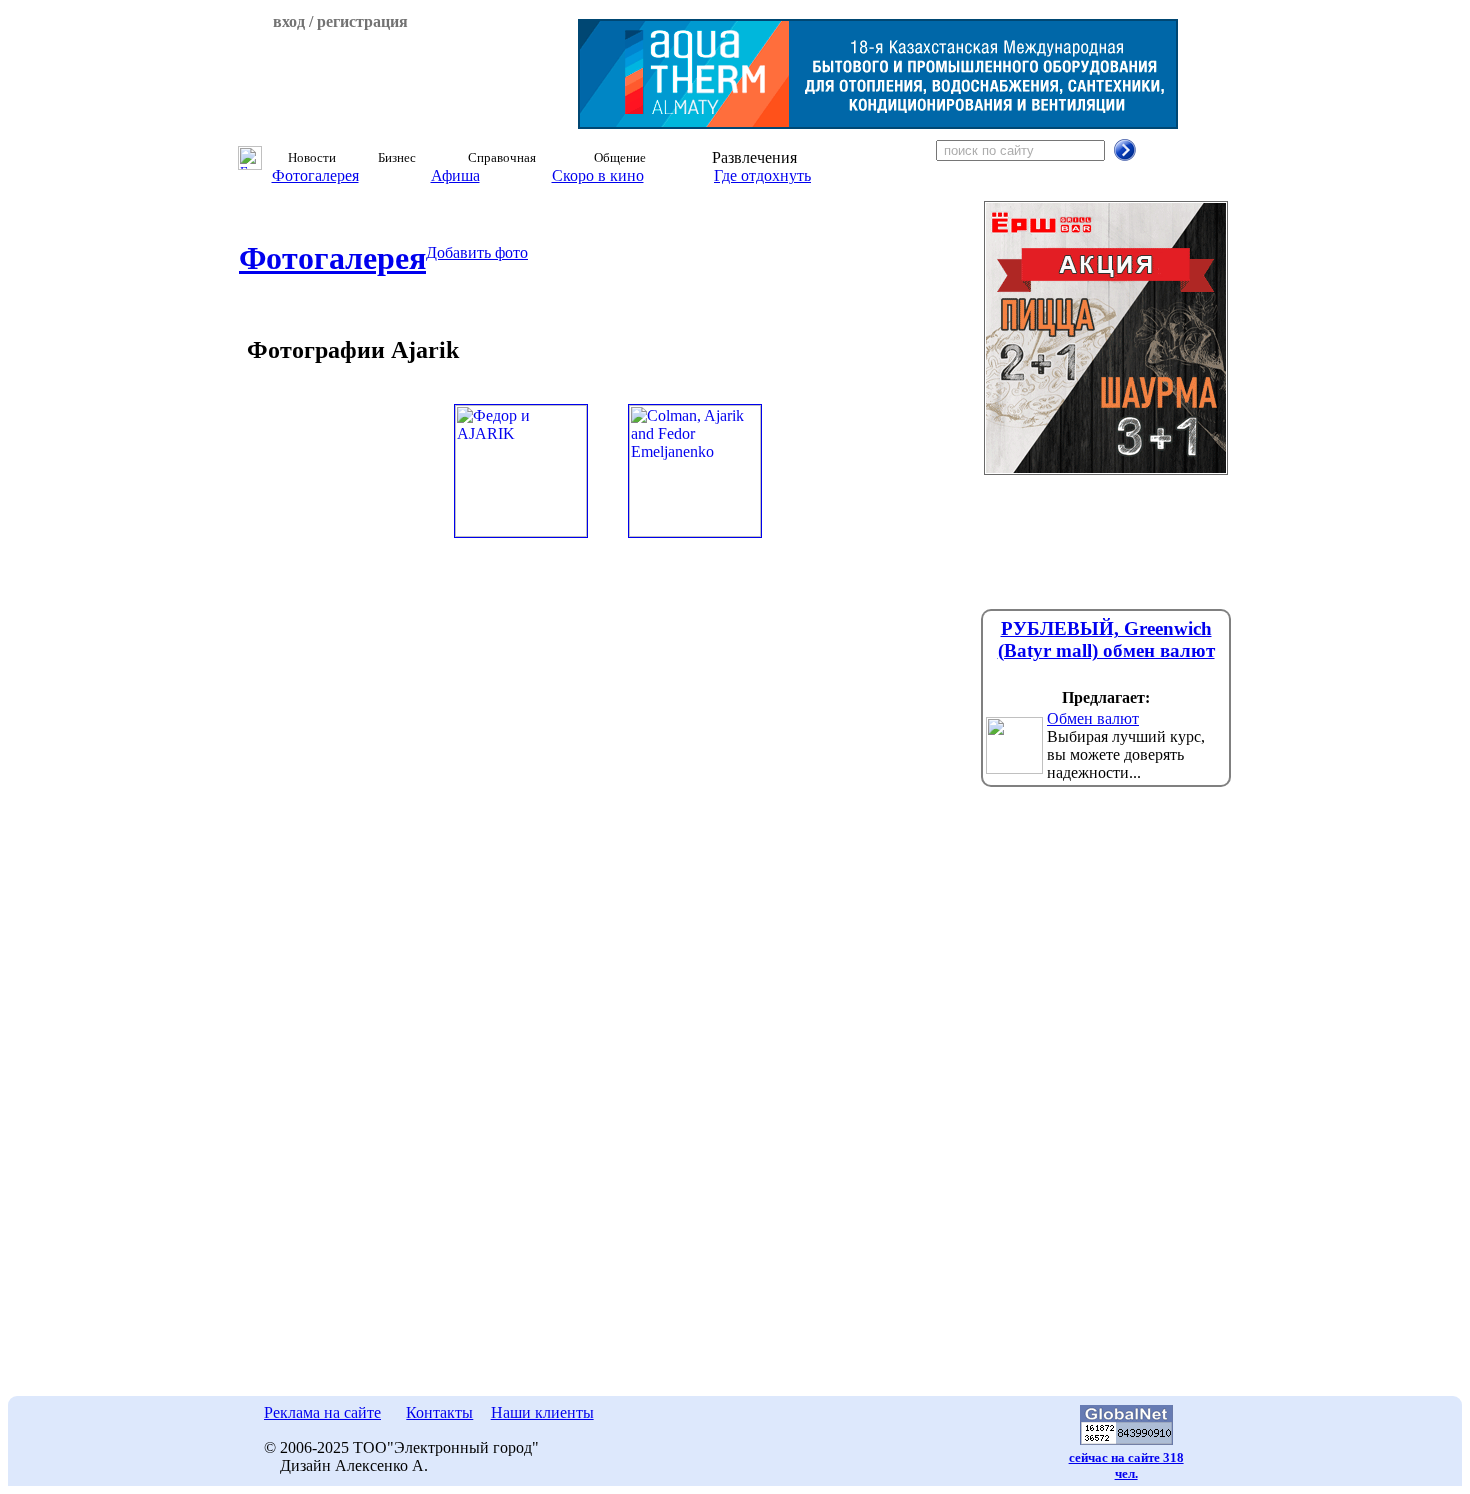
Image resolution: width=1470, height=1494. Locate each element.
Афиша (455, 175)
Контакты (439, 1412)
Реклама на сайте (322, 1412)
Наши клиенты (542, 1412)
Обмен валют (1093, 718)
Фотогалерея (315, 175)
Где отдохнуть (762, 175)
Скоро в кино (598, 175)
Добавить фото (477, 252)
